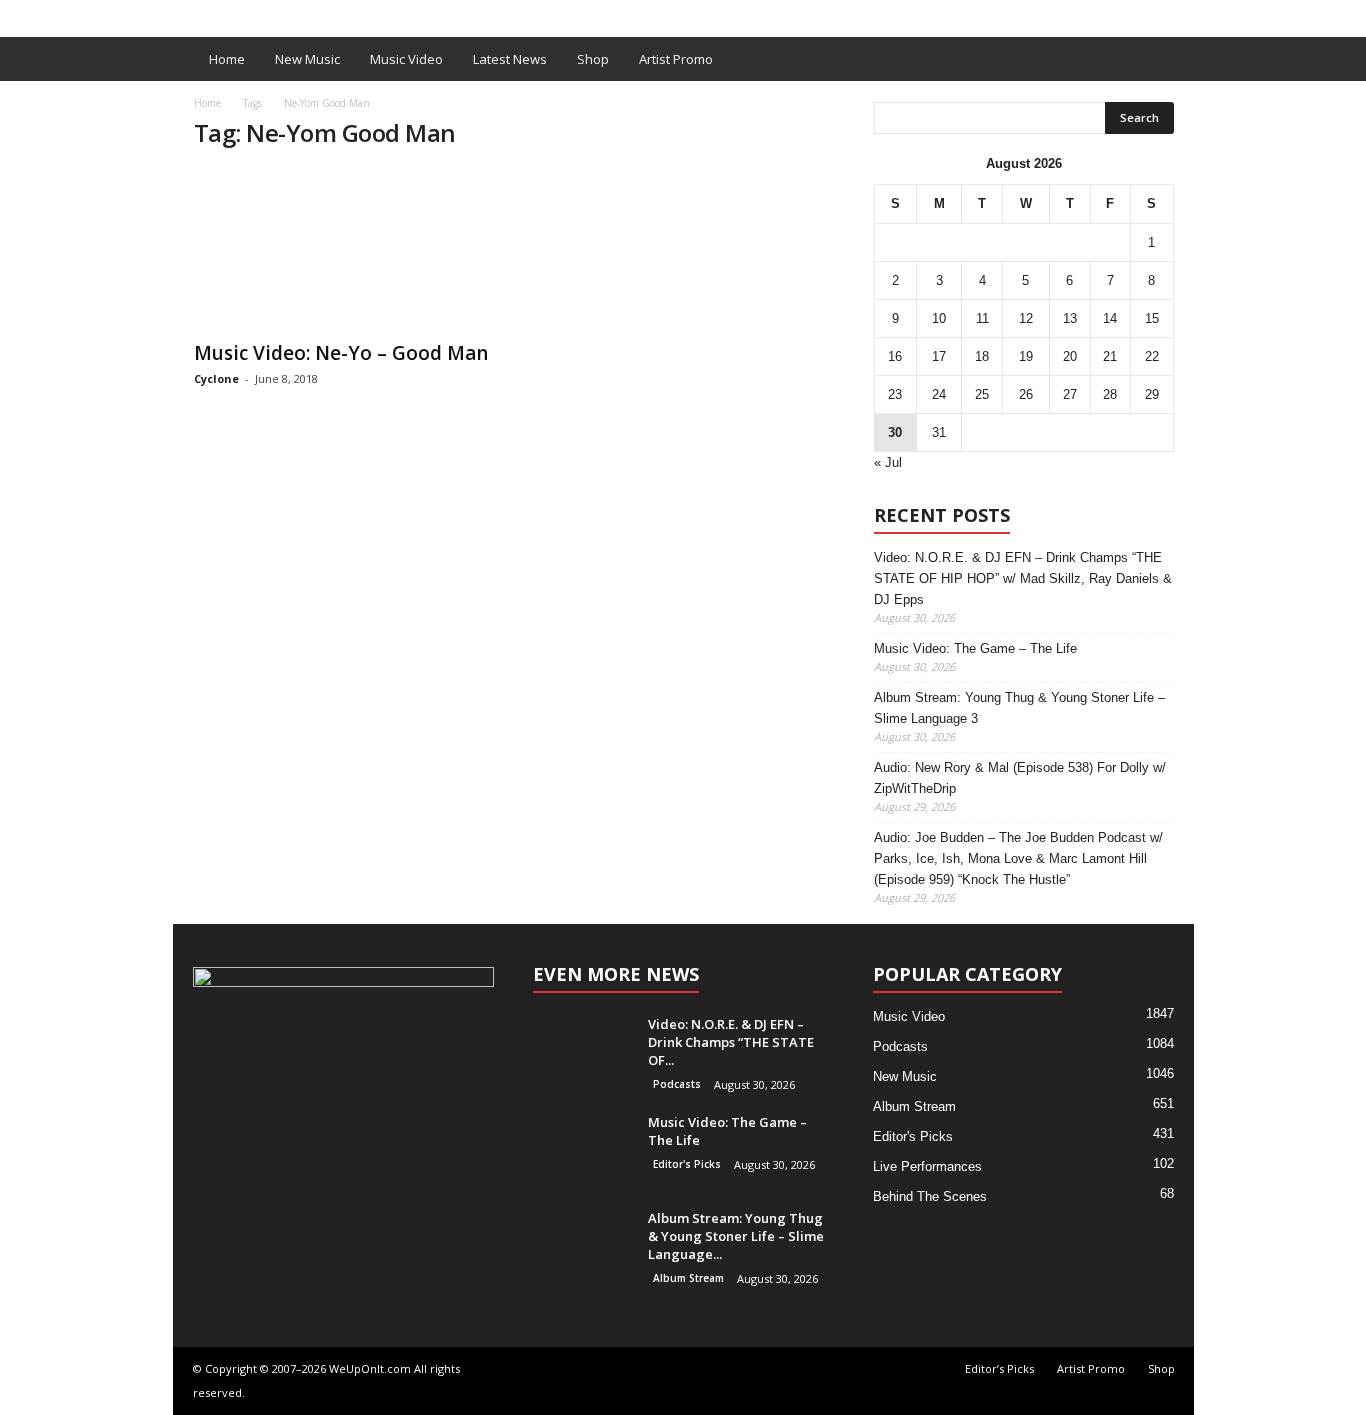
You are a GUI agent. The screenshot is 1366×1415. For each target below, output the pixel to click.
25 (982, 394)
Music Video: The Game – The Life (975, 648)
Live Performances (927, 1166)
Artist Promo (420, 13)
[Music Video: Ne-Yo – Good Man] (344, 249)
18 (982, 356)
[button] (1164, 59)
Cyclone (216, 378)
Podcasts (677, 1084)
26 (1026, 394)
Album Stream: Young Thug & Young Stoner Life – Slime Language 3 (1019, 708)
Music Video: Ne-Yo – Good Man (341, 353)
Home (227, 59)
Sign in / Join (214, 13)
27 (1070, 394)
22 (1152, 356)
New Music (307, 59)
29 (1152, 394)
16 (895, 356)
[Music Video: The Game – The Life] (583, 1150)
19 (1026, 356)
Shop (497, 13)
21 (1110, 356)
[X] (1179, 13)
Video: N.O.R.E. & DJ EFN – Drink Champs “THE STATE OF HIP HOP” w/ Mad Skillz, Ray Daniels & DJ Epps (1023, 578)
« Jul (888, 462)
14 (1110, 318)
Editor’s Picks (315, 13)
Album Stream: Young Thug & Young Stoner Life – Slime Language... (736, 1236)
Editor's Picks (687, 1164)
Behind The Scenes (930, 1196)
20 (1070, 356)
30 (895, 432)
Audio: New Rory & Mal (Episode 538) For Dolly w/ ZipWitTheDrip (1020, 778)
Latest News (510, 59)
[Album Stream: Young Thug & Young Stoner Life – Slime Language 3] (583, 1246)
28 (1110, 394)
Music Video (406, 59)
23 (895, 394)
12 (1026, 318)
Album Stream (688, 1278)
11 (982, 318)
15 (1152, 318)
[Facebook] (1148, 13)
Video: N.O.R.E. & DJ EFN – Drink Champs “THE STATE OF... (731, 1042)
